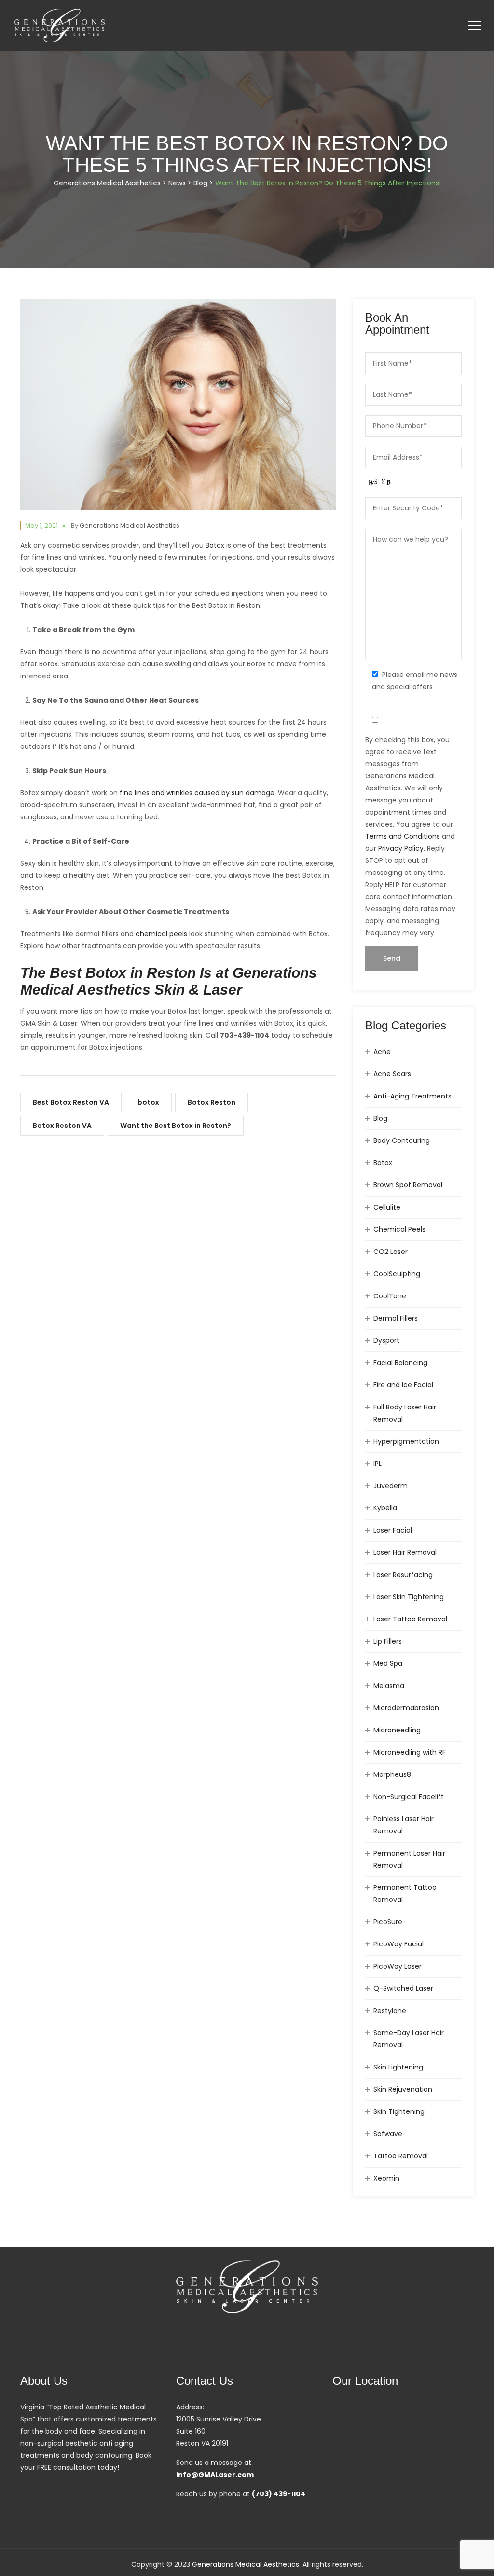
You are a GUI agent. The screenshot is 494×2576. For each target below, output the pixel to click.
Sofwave (388, 2134)
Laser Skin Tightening (409, 1597)
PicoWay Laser (398, 1966)
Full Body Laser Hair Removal (405, 1413)
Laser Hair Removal (405, 1552)
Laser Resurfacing (403, 1575)
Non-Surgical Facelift (409, 1797)
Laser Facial (393, 1530)
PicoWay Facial (398, 1944)
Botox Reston (212, 1102)
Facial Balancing (400, 1363)
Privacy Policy (401, 848)
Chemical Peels (399, 1229)
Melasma (389, 1686)
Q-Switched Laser (403, 1988)
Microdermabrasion (406, 1708)
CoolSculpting (397, 1274)
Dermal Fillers (396, 1318)
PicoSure (388, 1922)
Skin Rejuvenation (403, 2089)
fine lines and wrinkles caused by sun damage (197, 793)
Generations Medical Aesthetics (130, 526)
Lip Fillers (388, 1641)
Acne (382, 1052)
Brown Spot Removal (408, 1185)
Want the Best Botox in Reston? (176, 1126)
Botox (215, 545)
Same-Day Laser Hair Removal (409, 2039)
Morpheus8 (392, 1774)
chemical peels (161, 934)
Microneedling (397, 1730)
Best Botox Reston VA (71, 1102)
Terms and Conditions (403, 836)
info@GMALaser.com (215, 2475)
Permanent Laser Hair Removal (409, 1859)
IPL (377, 1464)
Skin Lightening (398, 2067)
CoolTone (390, 1296)
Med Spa (388, 1663)
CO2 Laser (391, 1252)
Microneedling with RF (410, 1752)
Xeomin (386, 2178)
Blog (380, 1118)
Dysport (386, 1340)
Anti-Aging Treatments (412, 1096)
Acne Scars (392, 1074)
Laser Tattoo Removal (410, 1619)
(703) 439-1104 (279, 2494)
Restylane (390, 2011)
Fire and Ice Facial (403, 1385)
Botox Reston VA (62, 1126)
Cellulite (387, 1207)
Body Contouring (402, 1140)
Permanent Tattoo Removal (405, 1893)
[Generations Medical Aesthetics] (60, 25)
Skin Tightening (399, 2111)
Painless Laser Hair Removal (404, 1825)
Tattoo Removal (401, 2156)
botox (148, 1102)
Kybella (385, 1508)
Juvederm (391, 1486)
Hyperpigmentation (406, 1441)
